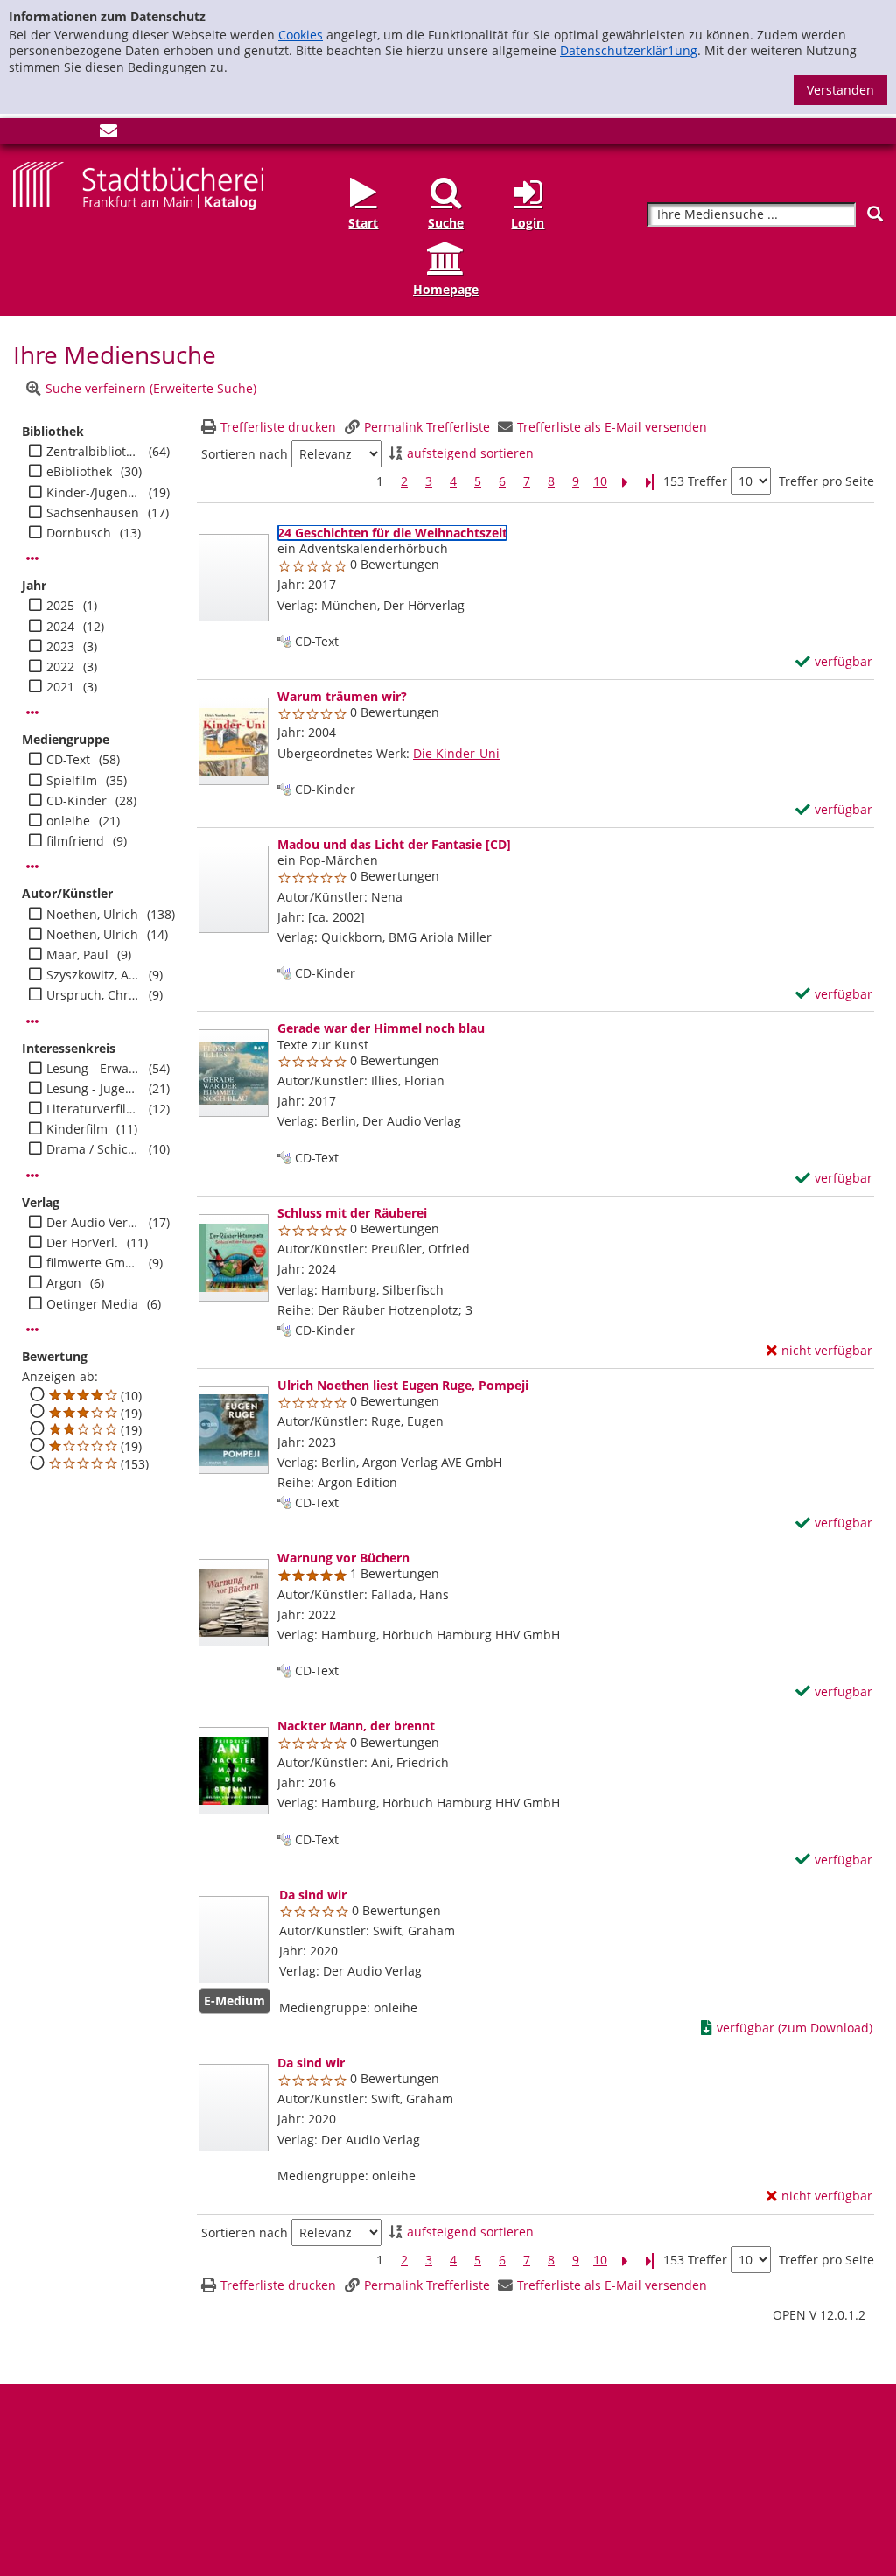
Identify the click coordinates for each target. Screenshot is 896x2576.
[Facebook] (22, 134)
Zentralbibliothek (93, 452)
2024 (60, 627)
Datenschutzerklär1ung (629, 50)
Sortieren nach (245, 454)
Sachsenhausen (93, 513)
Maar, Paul (77, 955)
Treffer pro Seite (826, 481)
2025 (60, 606)
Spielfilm (72, 781)
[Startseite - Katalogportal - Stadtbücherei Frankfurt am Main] (138, 184)
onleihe (68, 821)
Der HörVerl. (82, 1243)
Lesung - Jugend (93, 1089)
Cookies (301, 35)
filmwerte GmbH (93, 1263)
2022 (60, 667)
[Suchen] (875, 214)
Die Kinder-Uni (456, 753)
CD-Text (68, 760)
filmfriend (75, 841)
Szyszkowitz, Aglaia (93, 975)
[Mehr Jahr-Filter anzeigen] (32, 712)
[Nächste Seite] (625, 482)
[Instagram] (51, 134)
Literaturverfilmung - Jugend (93, 1109)
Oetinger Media (92, 1304)
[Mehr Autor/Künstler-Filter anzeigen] (32, 1021)
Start (363, 223)
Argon (64, 1283)
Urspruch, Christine (93, 995)
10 (600, 481)
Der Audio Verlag (93, 1223)
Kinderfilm (77, 1129)
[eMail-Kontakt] (108, 134)
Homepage (446, 289)
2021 (60, 687)
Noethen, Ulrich (92, 915)
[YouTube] (80, 134)
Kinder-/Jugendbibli (93, 493)
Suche (446, 223)
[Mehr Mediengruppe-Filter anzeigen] (32, 867)
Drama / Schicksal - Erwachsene (93, 1149)
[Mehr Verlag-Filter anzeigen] (32, 1330)
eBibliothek (79, 472)
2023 (60, 647)
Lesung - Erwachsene (93, 1069)
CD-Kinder (77, 801)
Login (528, 223)
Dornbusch (79, 533)
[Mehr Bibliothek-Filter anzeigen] (32, 558)
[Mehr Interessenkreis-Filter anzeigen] (32, 1176)
